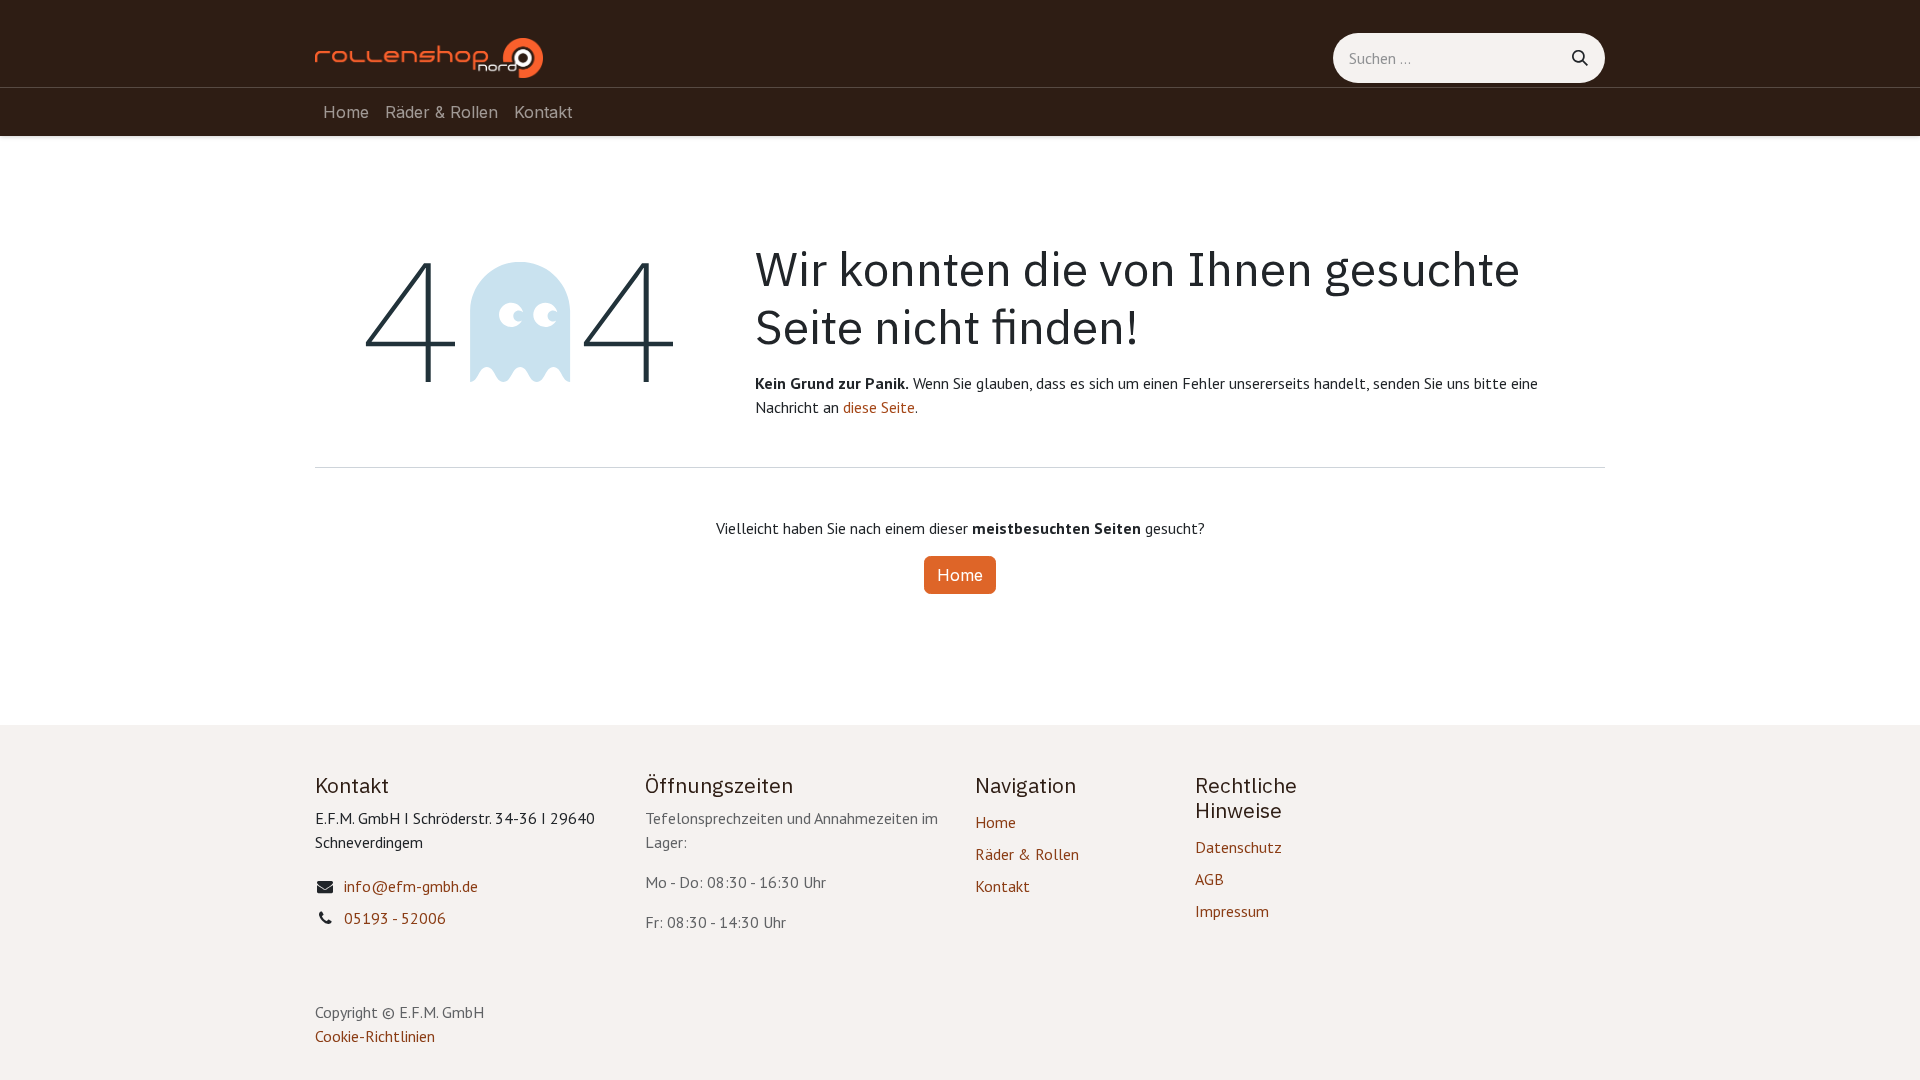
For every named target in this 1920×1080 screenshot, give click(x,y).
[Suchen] (1580, 58)
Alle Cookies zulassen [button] (1067, 940)
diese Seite (879, 407)
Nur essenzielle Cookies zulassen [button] (1111, 982)
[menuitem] (346, 112)
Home (960, 575)
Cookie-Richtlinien (763, 1036)
